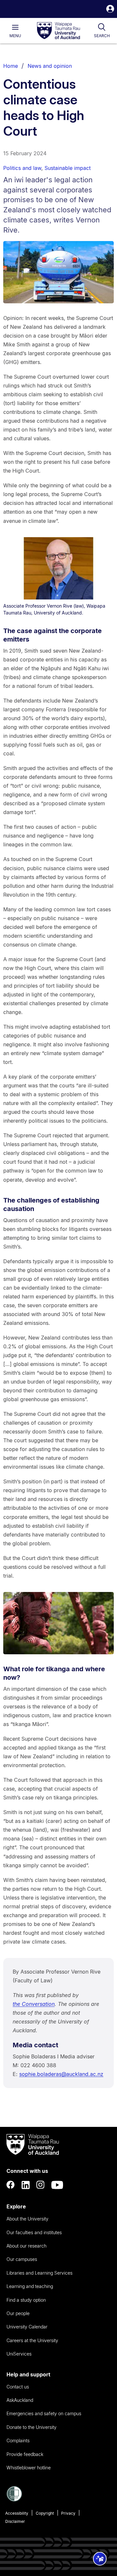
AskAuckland (20, 2400)
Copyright (45, 2513)
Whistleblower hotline (29, 2468)
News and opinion (50, 66)
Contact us (18, 2387)
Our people (18, 2313)
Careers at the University (32, 2340)
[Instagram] (41, 2185)
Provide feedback (25, 2454)
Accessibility (17, 2513)
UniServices (19, 2354)
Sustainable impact (68, 168)
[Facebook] (11, 2185)
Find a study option (26, 2300)
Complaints (18, 2440)
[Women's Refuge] (14, 2500)
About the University (27, 2219)
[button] (110, 10)
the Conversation (34, 2004)
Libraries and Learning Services (39, 2273)
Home (11, 66)
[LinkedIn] (26, 2185)
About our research (26, 2246)
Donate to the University (32, 2427)
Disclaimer (15, 2521)
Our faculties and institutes (34, 2232)
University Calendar (27, 2327)
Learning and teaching (30, 2286)
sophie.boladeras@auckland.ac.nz (61, 2074)
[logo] (58, 31)
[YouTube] (57, 2185)
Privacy (68, 2513)
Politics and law (22, 168)
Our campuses (22, 2259)
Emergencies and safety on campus (44, 2413)
